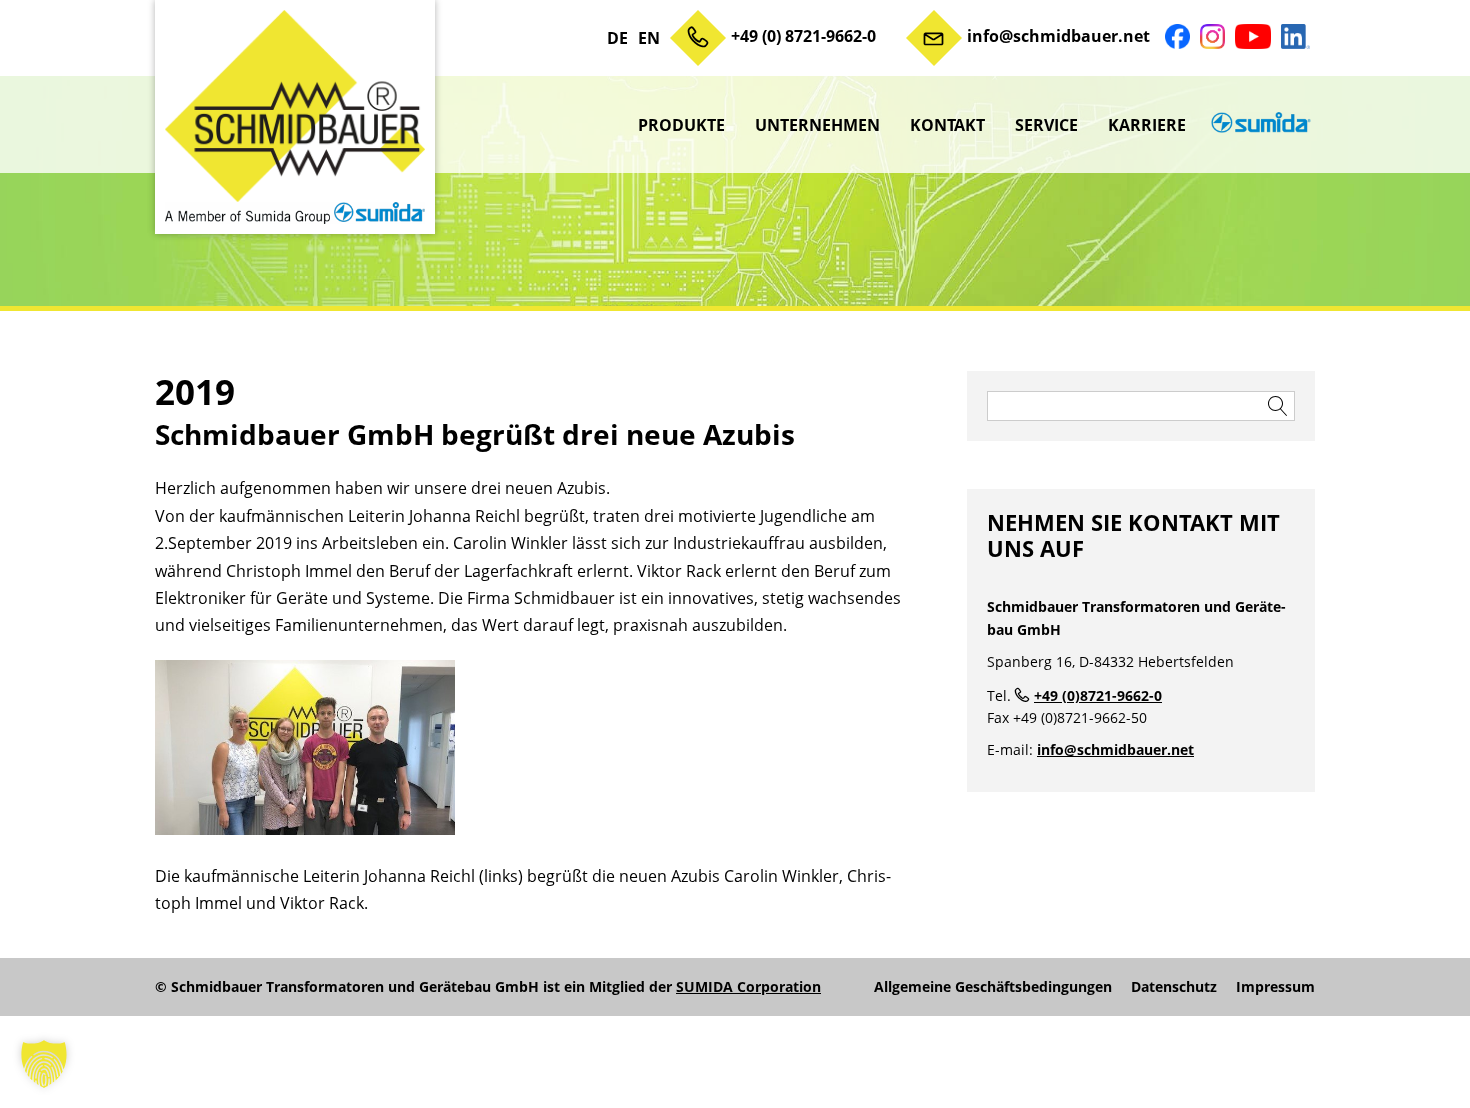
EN (649, 38)
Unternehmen (817, 125)
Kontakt (947, 125)
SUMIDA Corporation (748, 986)
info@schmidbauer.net (1058, 36)
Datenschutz (1174, 987)
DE (617, 38)
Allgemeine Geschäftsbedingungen (993, 987)
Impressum (1275, 987)
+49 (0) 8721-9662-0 (803, 36)
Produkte (681, 125)
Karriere (1147, 125)
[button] (44, 1064)
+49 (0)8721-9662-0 (1098, 695)
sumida (1258, 125)
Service (1046, 125)
